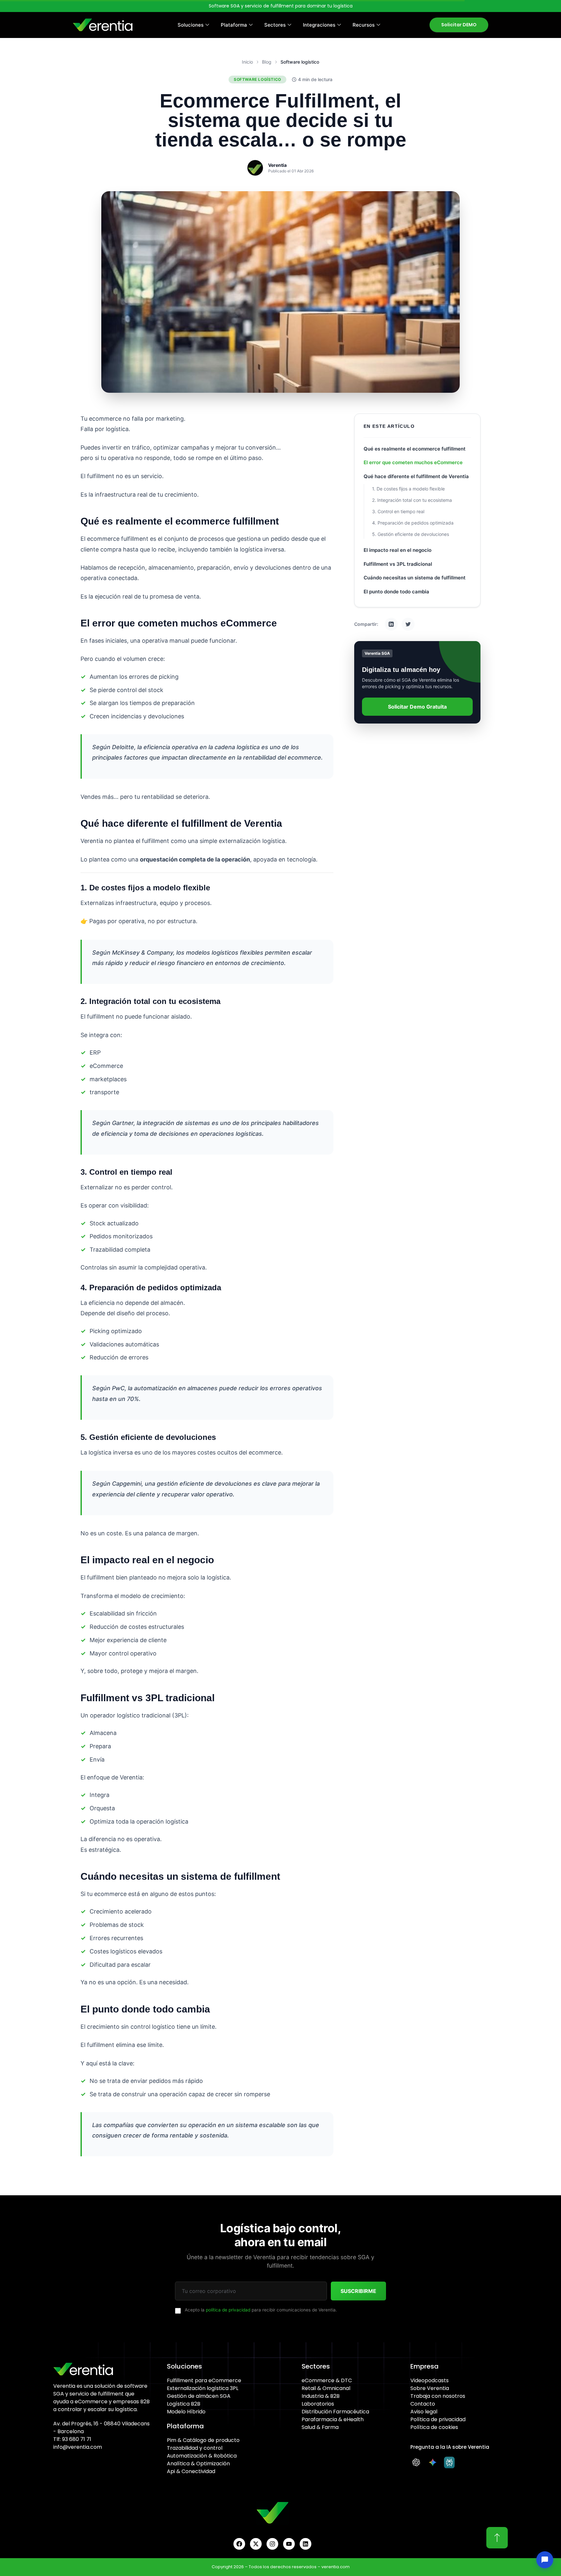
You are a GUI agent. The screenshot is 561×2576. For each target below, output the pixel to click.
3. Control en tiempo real (398, 511)
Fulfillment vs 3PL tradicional (398, 564)
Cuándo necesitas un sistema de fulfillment (415, 578)
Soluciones (191, 25)
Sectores (275, 25)
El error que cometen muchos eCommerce (413, 462)
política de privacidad (228, 2310)
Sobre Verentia (430, 2388)
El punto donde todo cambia (396, 592)
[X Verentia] (256, 2544)
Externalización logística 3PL (203, 2388)
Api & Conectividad (191, 2471)
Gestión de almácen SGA (199, 2396)
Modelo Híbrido (186, 2412)
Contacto (423, 2404)
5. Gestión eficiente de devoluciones (411, 534)
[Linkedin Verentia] (305, 2544)
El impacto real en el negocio (398, 550)
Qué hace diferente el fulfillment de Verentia (416, 476)
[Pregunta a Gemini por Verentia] (434, 2462)
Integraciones (319, 25)
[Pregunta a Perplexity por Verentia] (451, 2462)
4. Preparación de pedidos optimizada (413, 523)
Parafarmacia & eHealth (333, 2419)
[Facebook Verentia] (239, 2544)
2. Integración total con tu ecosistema (412, 500)
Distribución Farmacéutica (335, 2412)
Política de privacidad (438, 2419)
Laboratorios (318, 2404)
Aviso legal (424, 2412)
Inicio (247, 62)
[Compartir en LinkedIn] (391, 624)
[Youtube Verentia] (289, 2544)
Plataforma (234, 25)
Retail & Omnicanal (326, 2388)
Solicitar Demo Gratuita (417, 707)
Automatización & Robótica (202, 2456)
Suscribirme (358, 2291)
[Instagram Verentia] (272, 2544)
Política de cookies (434, 2427)
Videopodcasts (430, 2380)
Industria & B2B (321, 2396)
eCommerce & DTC (327, 2380)
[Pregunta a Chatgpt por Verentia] (418, 2462)
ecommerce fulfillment (118, 539)
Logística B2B (184, 2404)
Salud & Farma (320, 2427)
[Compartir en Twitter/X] (408, 624)
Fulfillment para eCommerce (204, 2380)
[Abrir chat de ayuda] (545, 2560)
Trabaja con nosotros (438, 2396)
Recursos (364, 25)
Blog (267, 62)
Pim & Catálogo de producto (203, 2440)
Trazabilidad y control (195, 2448)
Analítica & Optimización (198, 2464)
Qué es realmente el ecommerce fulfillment (415, 449)
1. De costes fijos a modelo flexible (408, 489)
